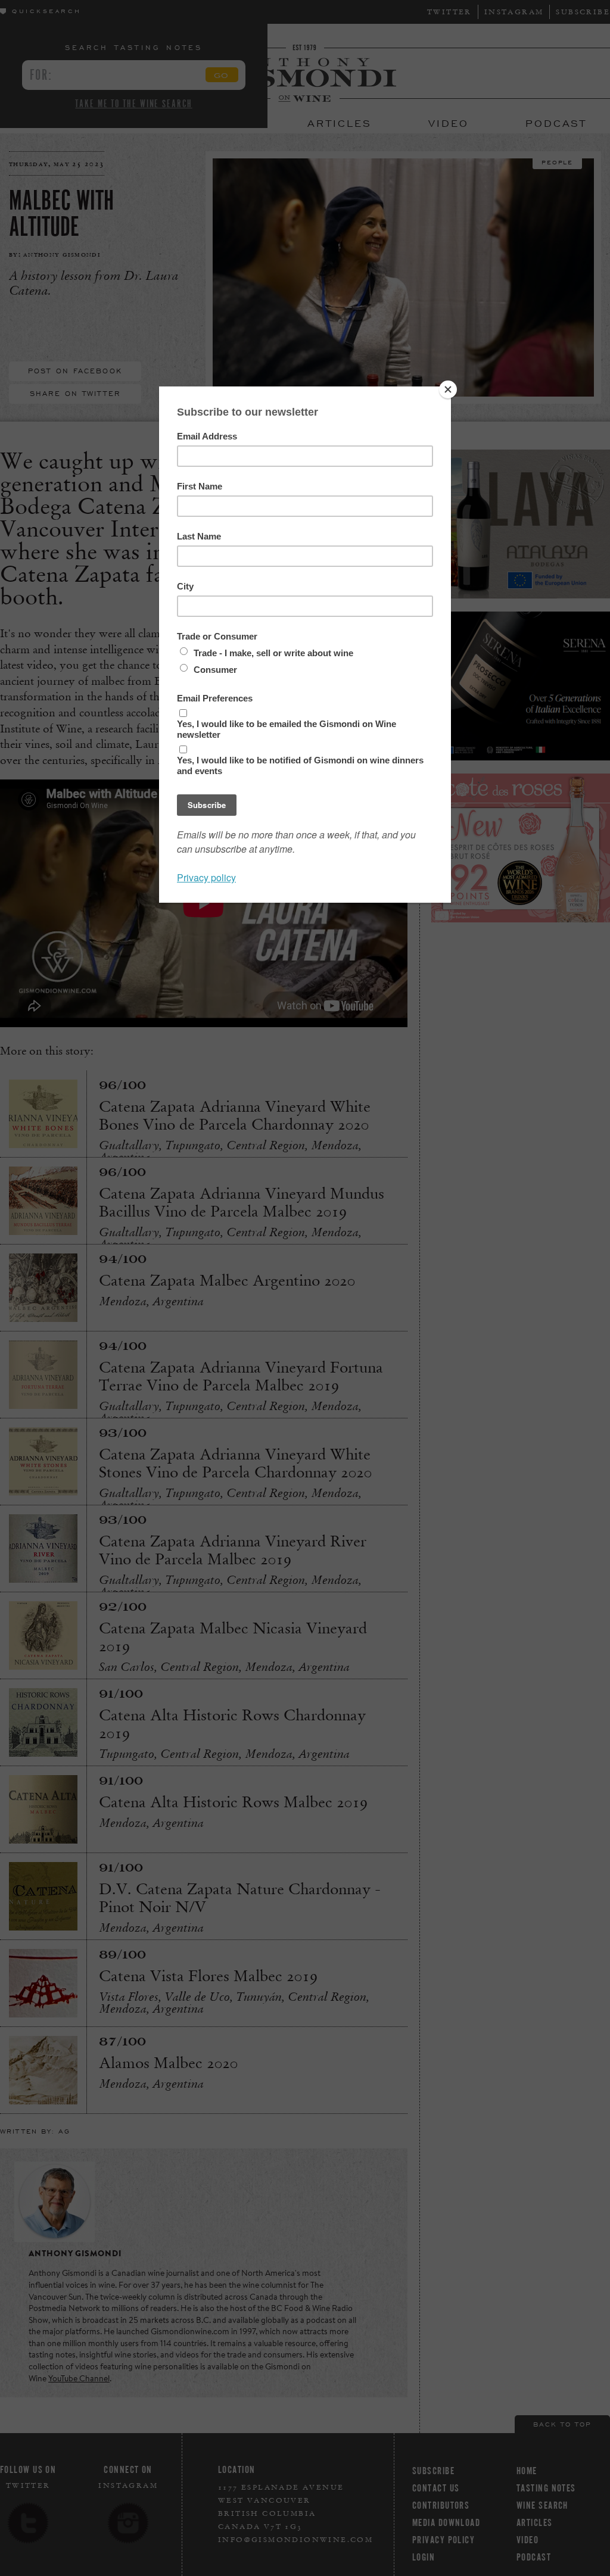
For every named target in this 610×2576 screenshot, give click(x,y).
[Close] (448, 389)
